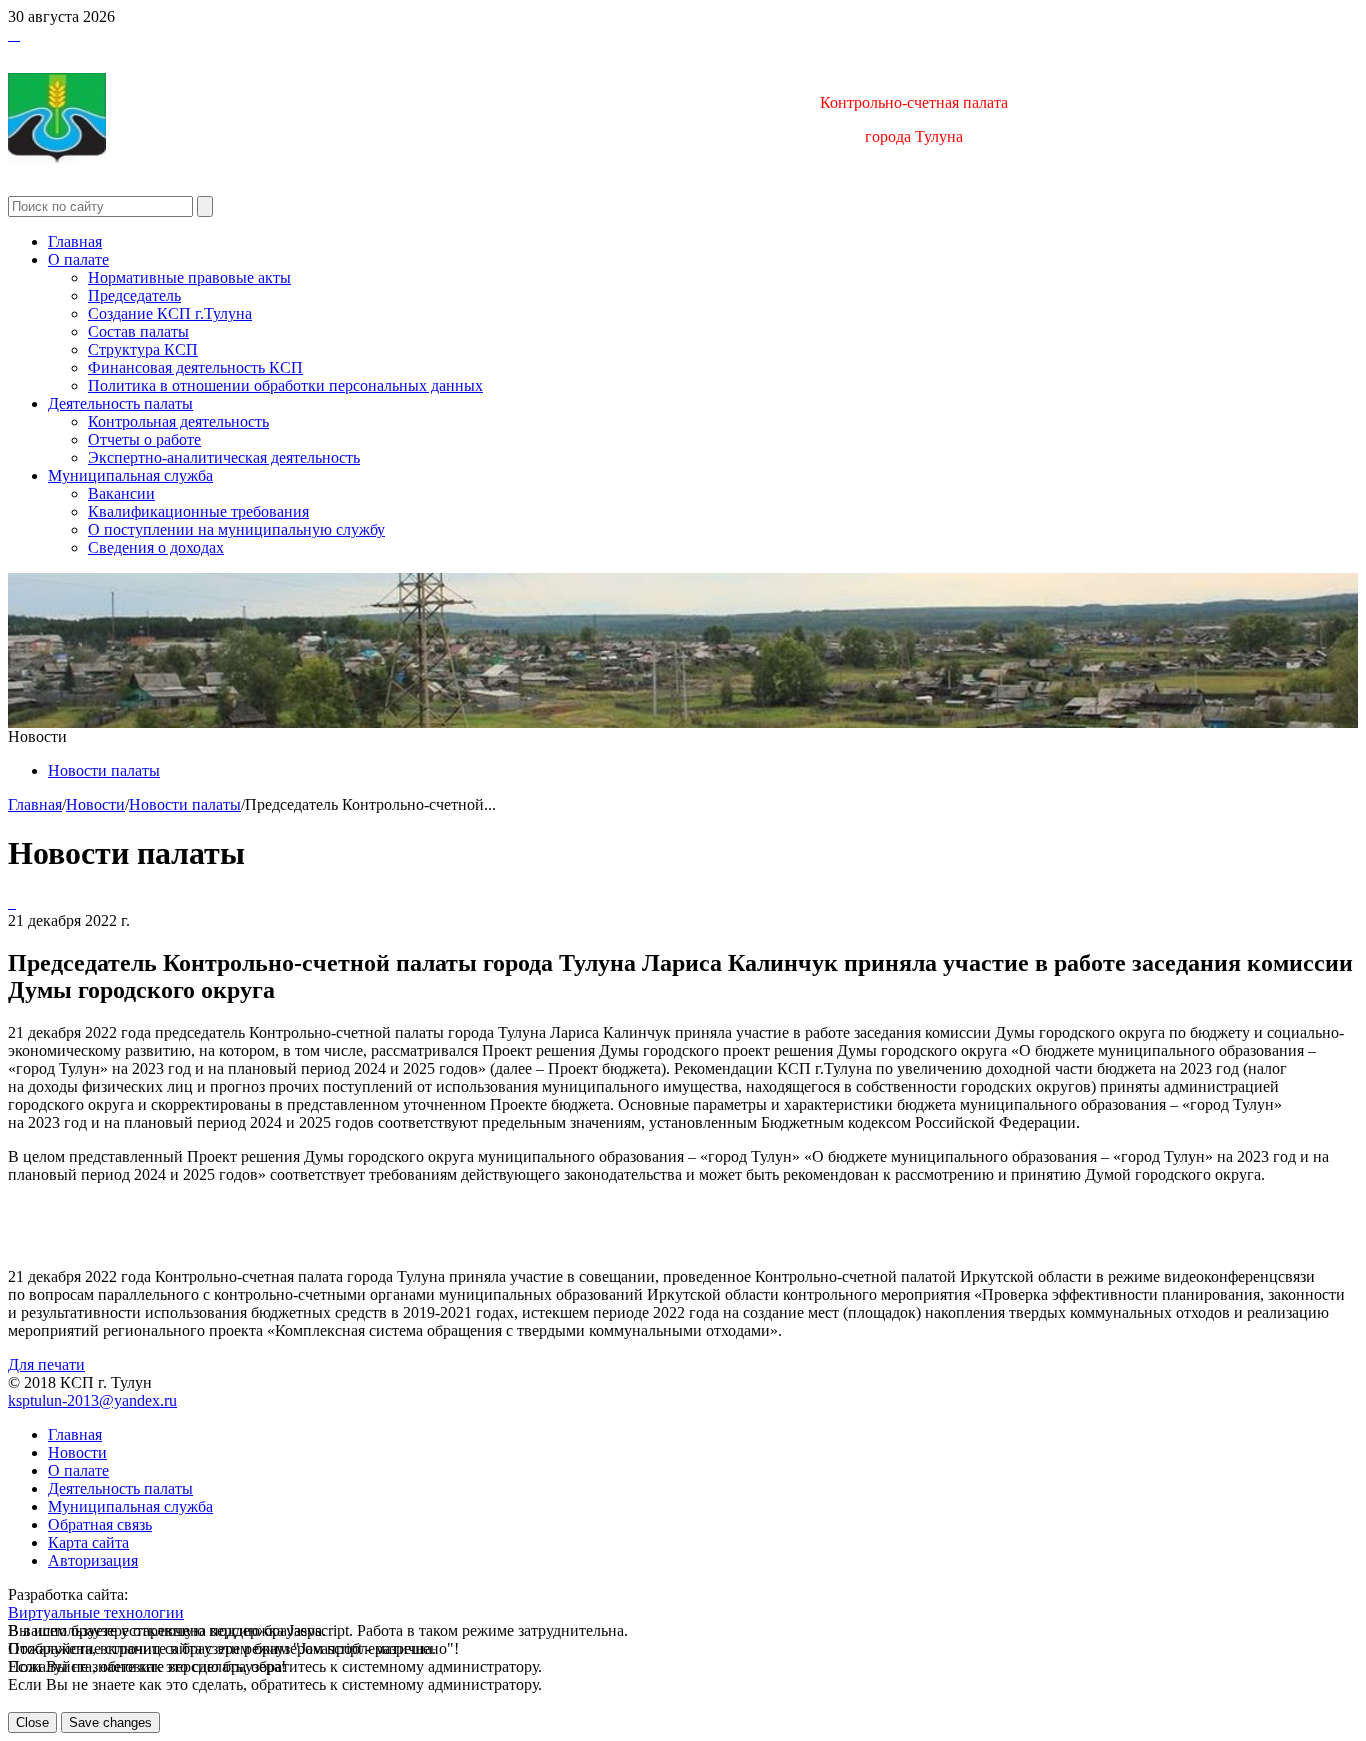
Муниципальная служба (130, 475)
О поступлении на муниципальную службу (236, 529)
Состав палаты (138, 331)
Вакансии (121, 493)
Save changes (110, 1722)
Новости (95, 804)
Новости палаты (104, 770)
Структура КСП (143, 349)
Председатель (134, 295)
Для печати (46, 1364)
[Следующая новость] (10, 902)
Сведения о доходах (156, 547)
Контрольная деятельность (178, 421)
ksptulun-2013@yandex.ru (92, 1400)
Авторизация (93, 1560)
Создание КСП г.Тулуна (170, 313)
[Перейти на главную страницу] (10, 34)
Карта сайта (88, 1542)
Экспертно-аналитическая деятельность (224, 457)
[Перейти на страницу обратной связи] (18, 34)
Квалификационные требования (198, 511)
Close (32, 1722)
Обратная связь (100, 1524)
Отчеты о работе (144, 439)
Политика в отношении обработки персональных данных (285, 385)
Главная (75, 241)
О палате (78, 259)
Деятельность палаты (120, 403)
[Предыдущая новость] (14, 902)
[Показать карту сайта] (14, 34)
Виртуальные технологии (96, 1612)
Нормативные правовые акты (189, 277)
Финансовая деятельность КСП (195, 367)
